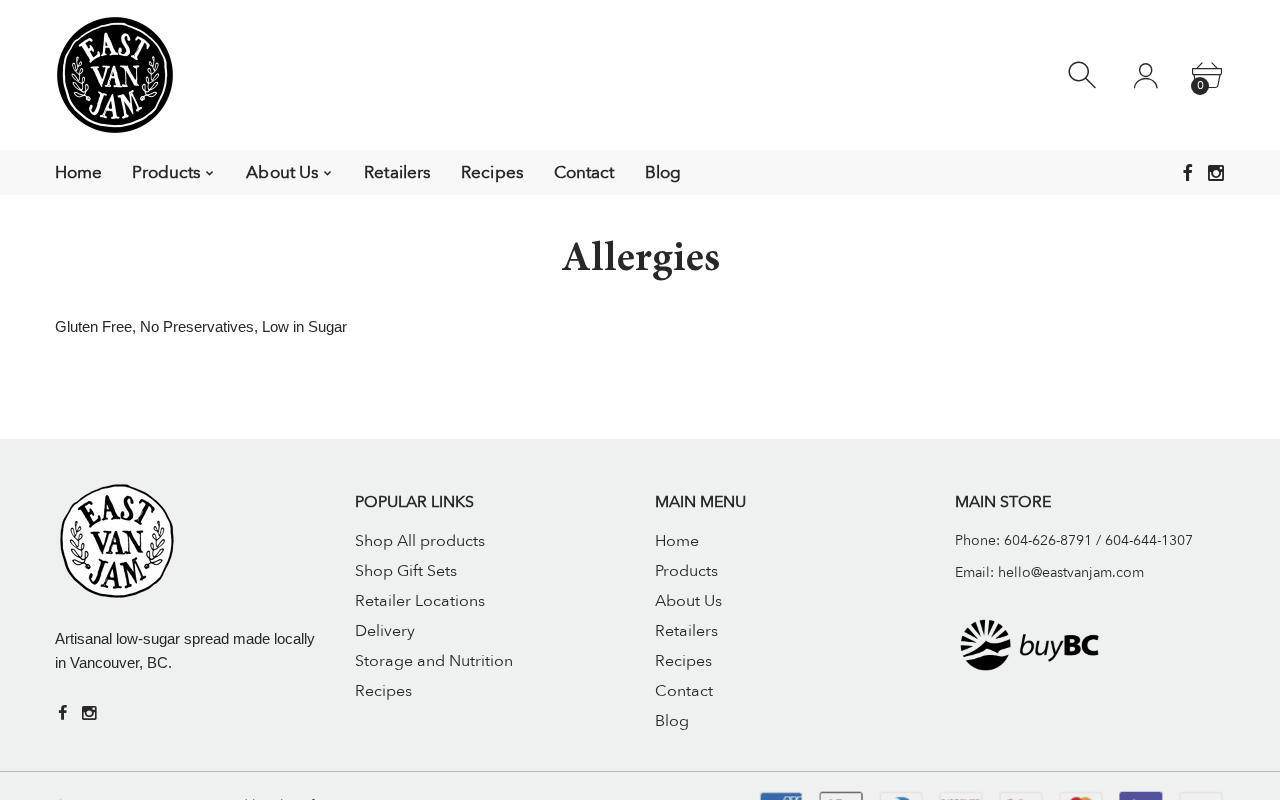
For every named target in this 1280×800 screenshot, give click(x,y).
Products (686, 571)
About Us (688, 601)
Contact (684, 691)
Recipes (383, 691)
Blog (672, 721)
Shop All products (420, 541)
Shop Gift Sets (406, 571)
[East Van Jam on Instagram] (1216, 173)
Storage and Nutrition (434, 661)
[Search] (1084, 75)
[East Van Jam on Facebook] (1188, 173)
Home (677, 541)
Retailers (686, 631)
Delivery (385, 631)
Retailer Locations (420, 601)
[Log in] (1145, 75)
